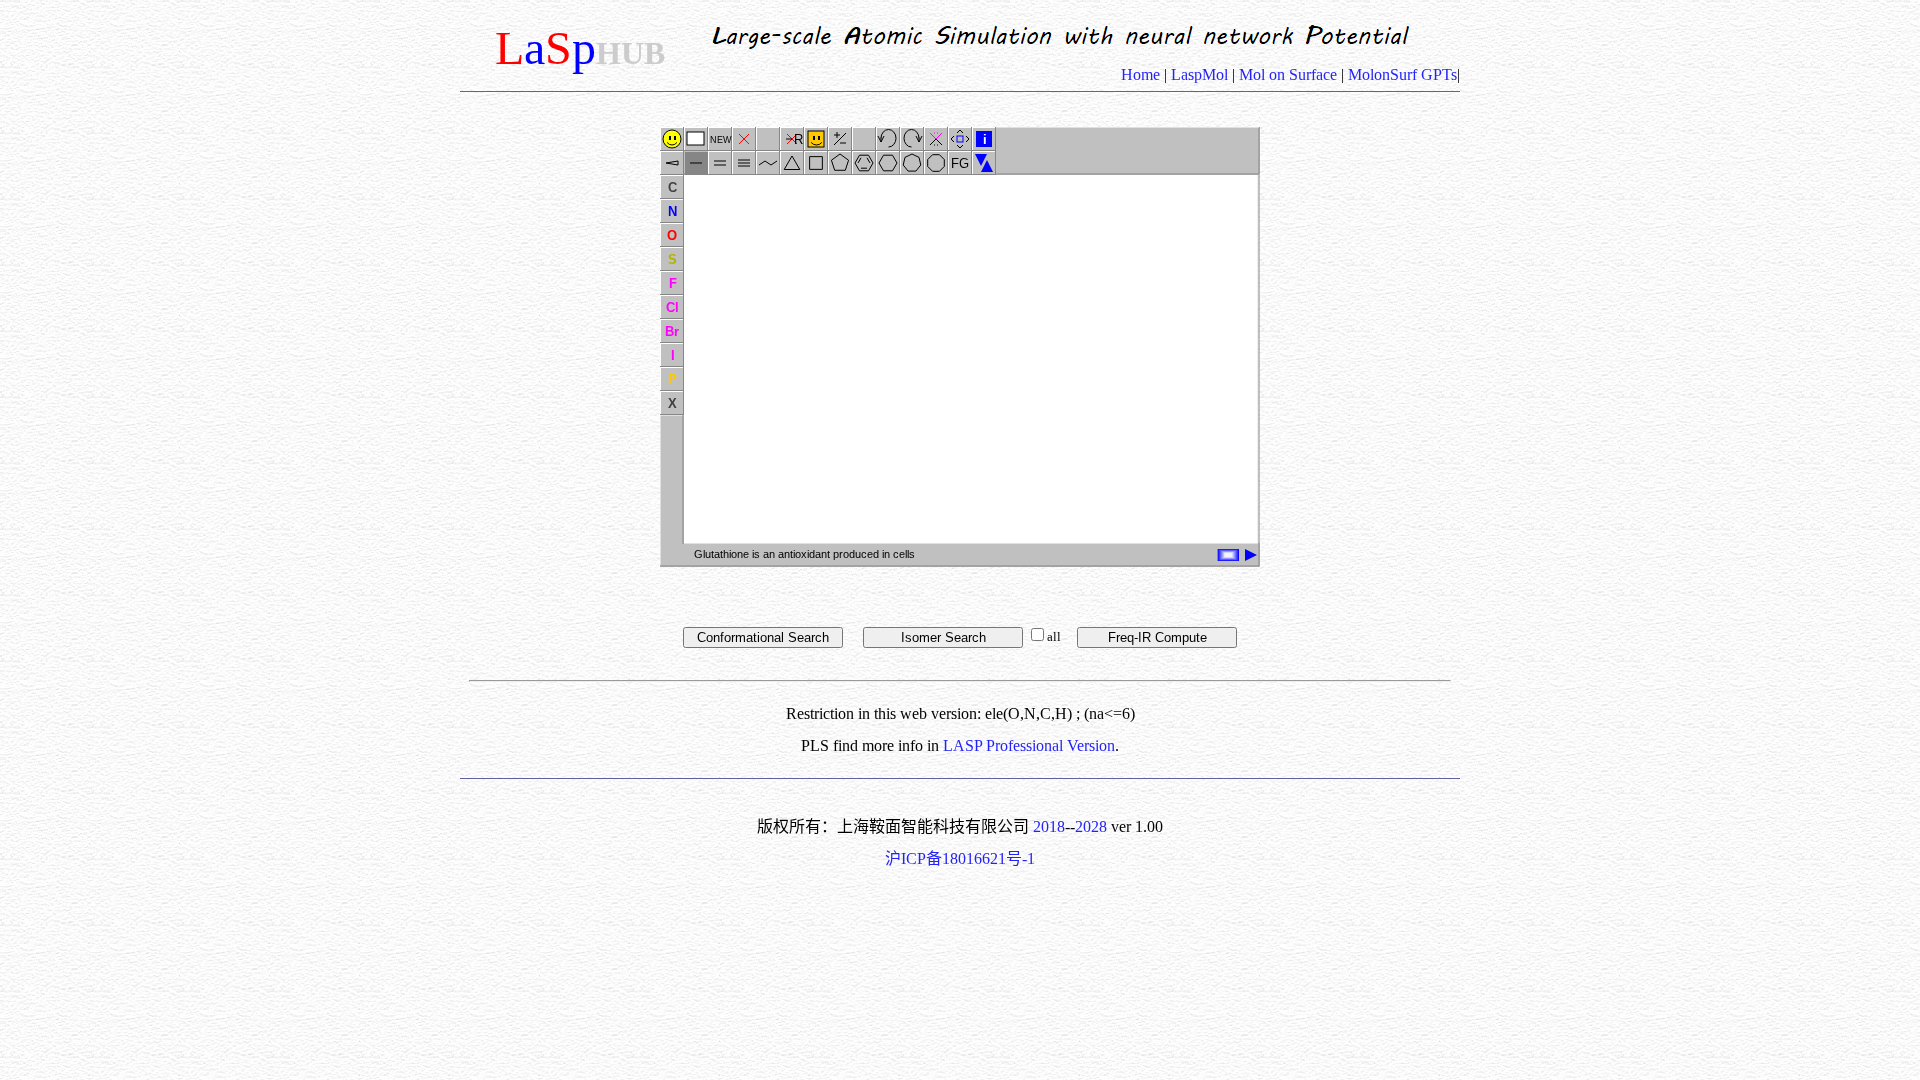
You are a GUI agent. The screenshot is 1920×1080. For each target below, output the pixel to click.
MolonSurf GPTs (1400, 74)
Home (1142, 74)
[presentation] (1247, 550)
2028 (1091, 826)
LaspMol (1199, 74)
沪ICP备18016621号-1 (960, 858)
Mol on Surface (1288, 74)
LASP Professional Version (1029, 745)
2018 (1049, 826)
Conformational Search (763, 637)
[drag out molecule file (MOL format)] (1251, 555)
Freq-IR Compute (1157, 637)
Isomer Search (943, 637)
